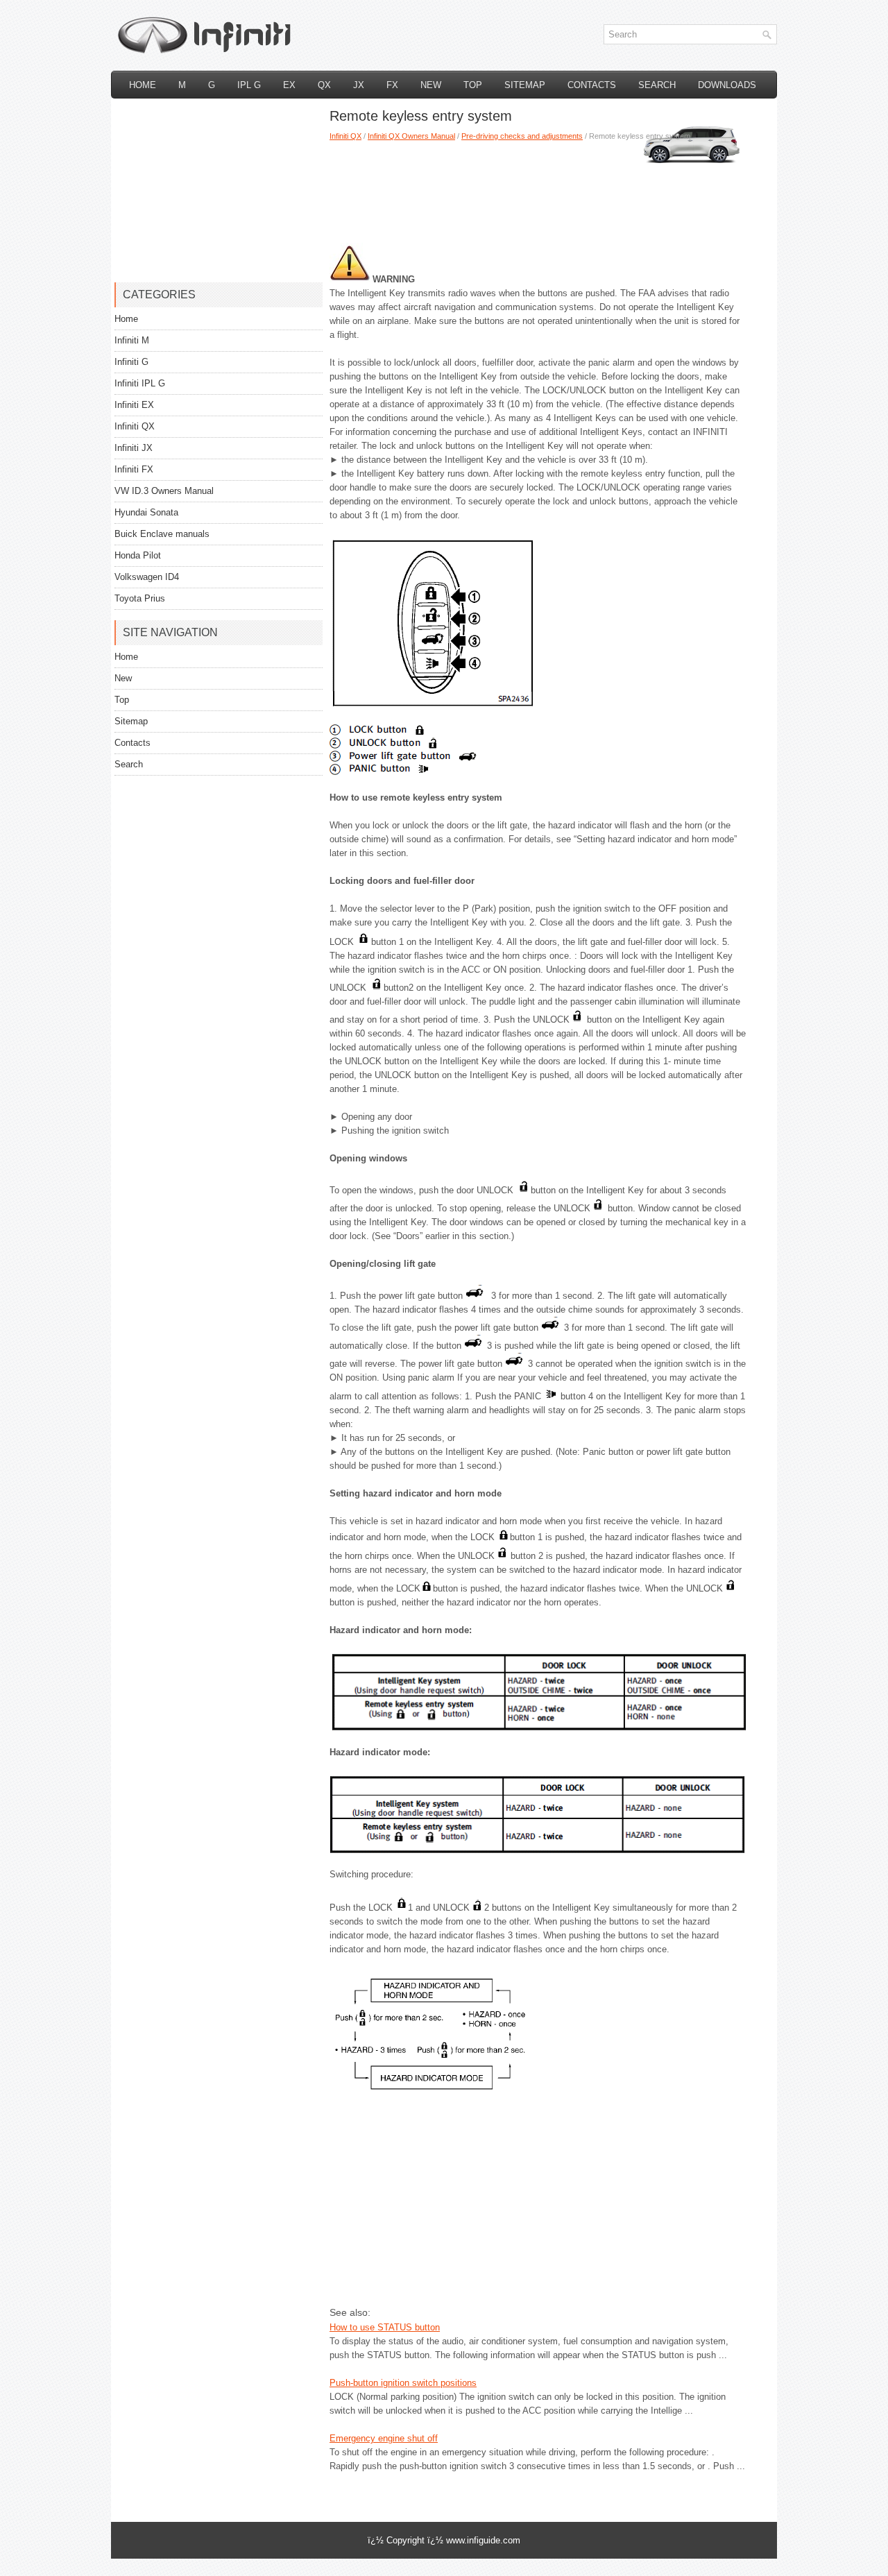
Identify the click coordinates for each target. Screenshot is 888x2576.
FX (392, 85)
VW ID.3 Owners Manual (164, 491)
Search (657, 85)
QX (324, 85)
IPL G (249, 85)
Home (143, 85)
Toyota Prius (140, 598)
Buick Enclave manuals (162, 534)
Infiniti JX (134, 448)
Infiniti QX (345, 136)
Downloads (727, 85)
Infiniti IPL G (140, 383)
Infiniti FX (134, 469)
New (431, 85)
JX (359, 85)
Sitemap (525, 85)
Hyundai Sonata (146, 512)
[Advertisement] (538, 187)
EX (289, 85)
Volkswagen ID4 (147, 577)
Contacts (592, 85)
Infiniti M (132, 340)
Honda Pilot (138, 555)
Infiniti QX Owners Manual (411, 136)
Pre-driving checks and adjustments (522, 136)
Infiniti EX (134, 405)
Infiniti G (131, 362)
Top (473, 85)
